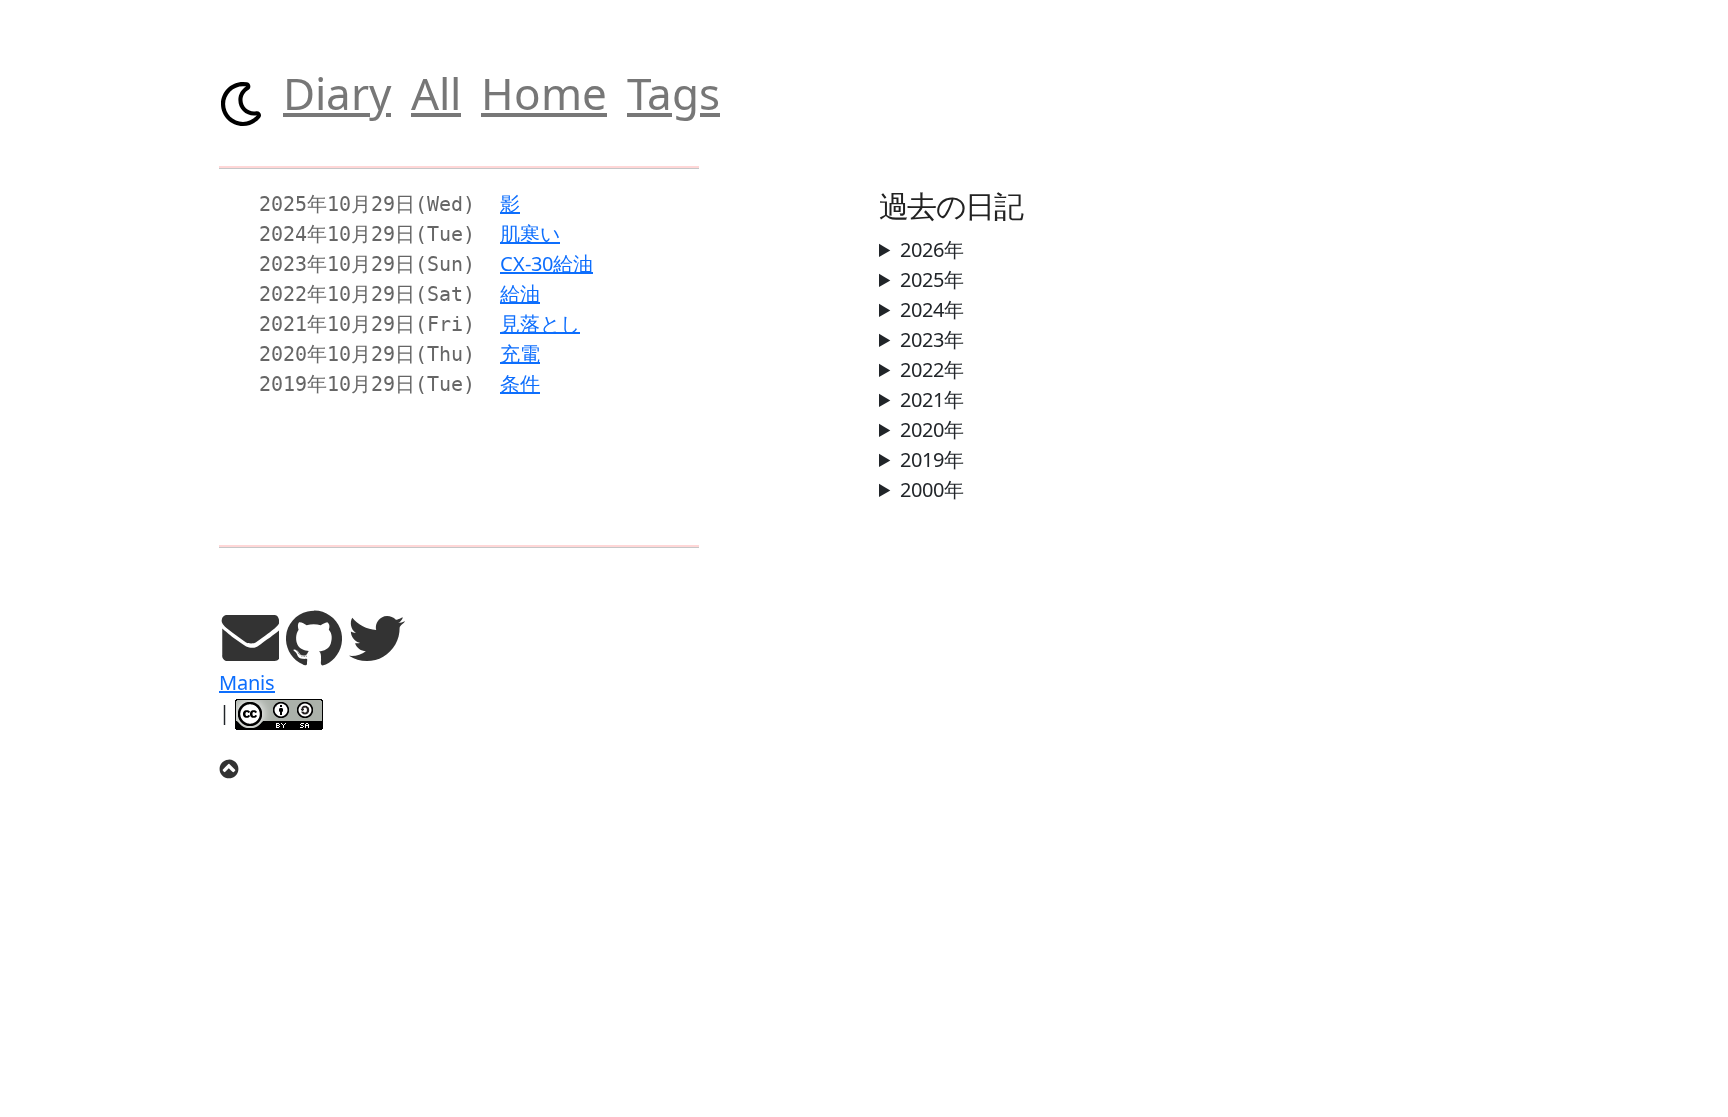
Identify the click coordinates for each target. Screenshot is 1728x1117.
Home (544, 93)
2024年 (932, 309)
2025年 (932, 279)
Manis (247, 682)
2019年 (932, 459)
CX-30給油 (546, 263)
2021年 (932, 399)
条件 (520, 383)
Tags (673, 93)
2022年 (932, 369)
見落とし (540, 323)
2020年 (932, 429)
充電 (520, 353)
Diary (337, 93)
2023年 (932, 339)
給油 (520, 293)
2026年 (932, 249)
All (436, 93)
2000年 (932, 489)
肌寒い (530, 233)
